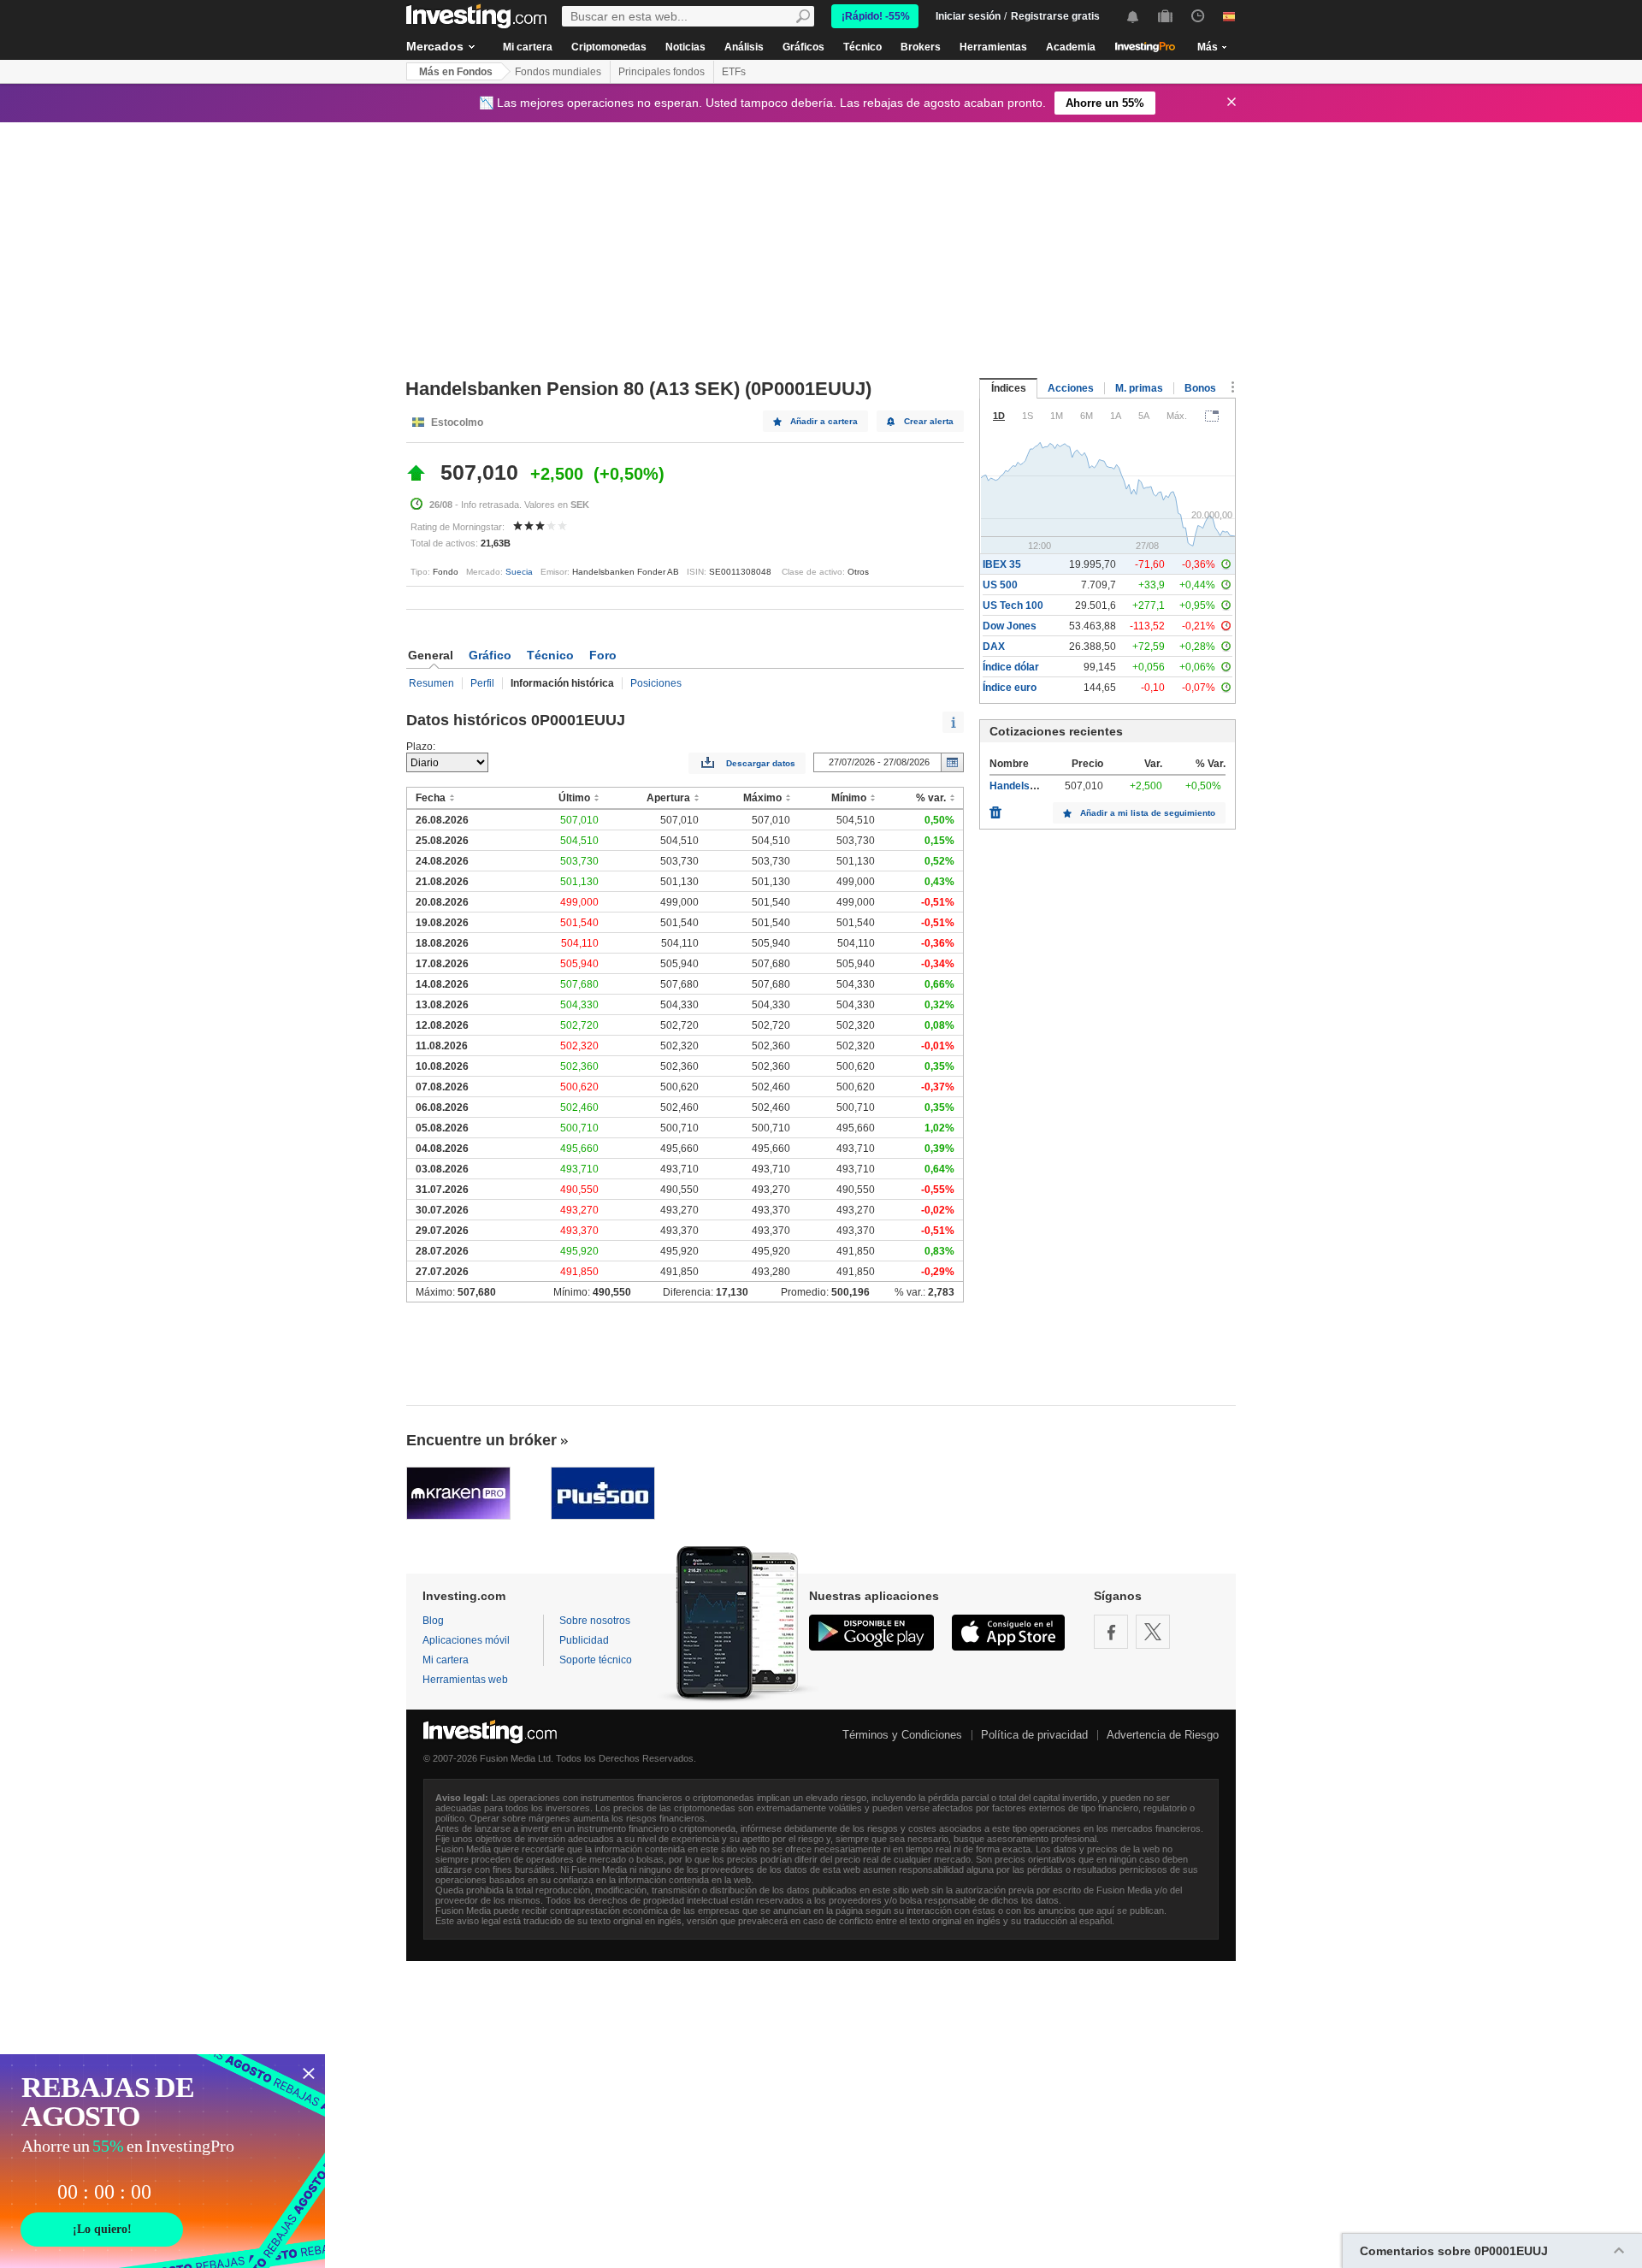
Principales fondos (662, 72)
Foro (603, 655)
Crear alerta (929, 421)
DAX (994, 647)
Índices (1009, 388)
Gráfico (490, 655)
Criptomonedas (609, 47)
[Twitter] (1153, 1632)
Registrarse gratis (1055, 16)
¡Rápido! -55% (876, 16)
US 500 (1000, 585)
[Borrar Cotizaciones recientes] (995, 808)
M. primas (1139, 388)
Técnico (862, 47)
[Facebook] (1111, 1632)
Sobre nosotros (595, 1621)
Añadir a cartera (824, 421)
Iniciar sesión (968, 16)
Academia (1071, 47)
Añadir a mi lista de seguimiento (1148, 813)
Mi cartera (528, 47)
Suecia (519, 572)
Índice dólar (1011, 667)
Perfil (482, 683)
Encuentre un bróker (481, 1440)
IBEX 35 (1002, 564)
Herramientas (993, 47)
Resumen (431, 683)
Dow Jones (1010, 626)
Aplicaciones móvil (466, 1640)
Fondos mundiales (558, 72)
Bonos (1200, 388)
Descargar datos (761, 763)
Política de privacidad (1034, 1735)
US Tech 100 (1013, 605)
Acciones (1071, 388)
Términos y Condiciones (902, 1735)
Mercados (435, 46)
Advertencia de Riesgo (1163, 1735)
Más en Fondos (456, 72)
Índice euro (1010, 688)
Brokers (921, 47)
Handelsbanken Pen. (1040, 786)
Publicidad (584, 1640)
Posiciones (656, 683)
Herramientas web (465, 1680)
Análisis (744, 47)
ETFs (734, 72)
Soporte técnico (596, 1660)
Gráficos (803, 47)
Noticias (685, 47)
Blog (433, 1621)
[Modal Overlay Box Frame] (162, 2161)
